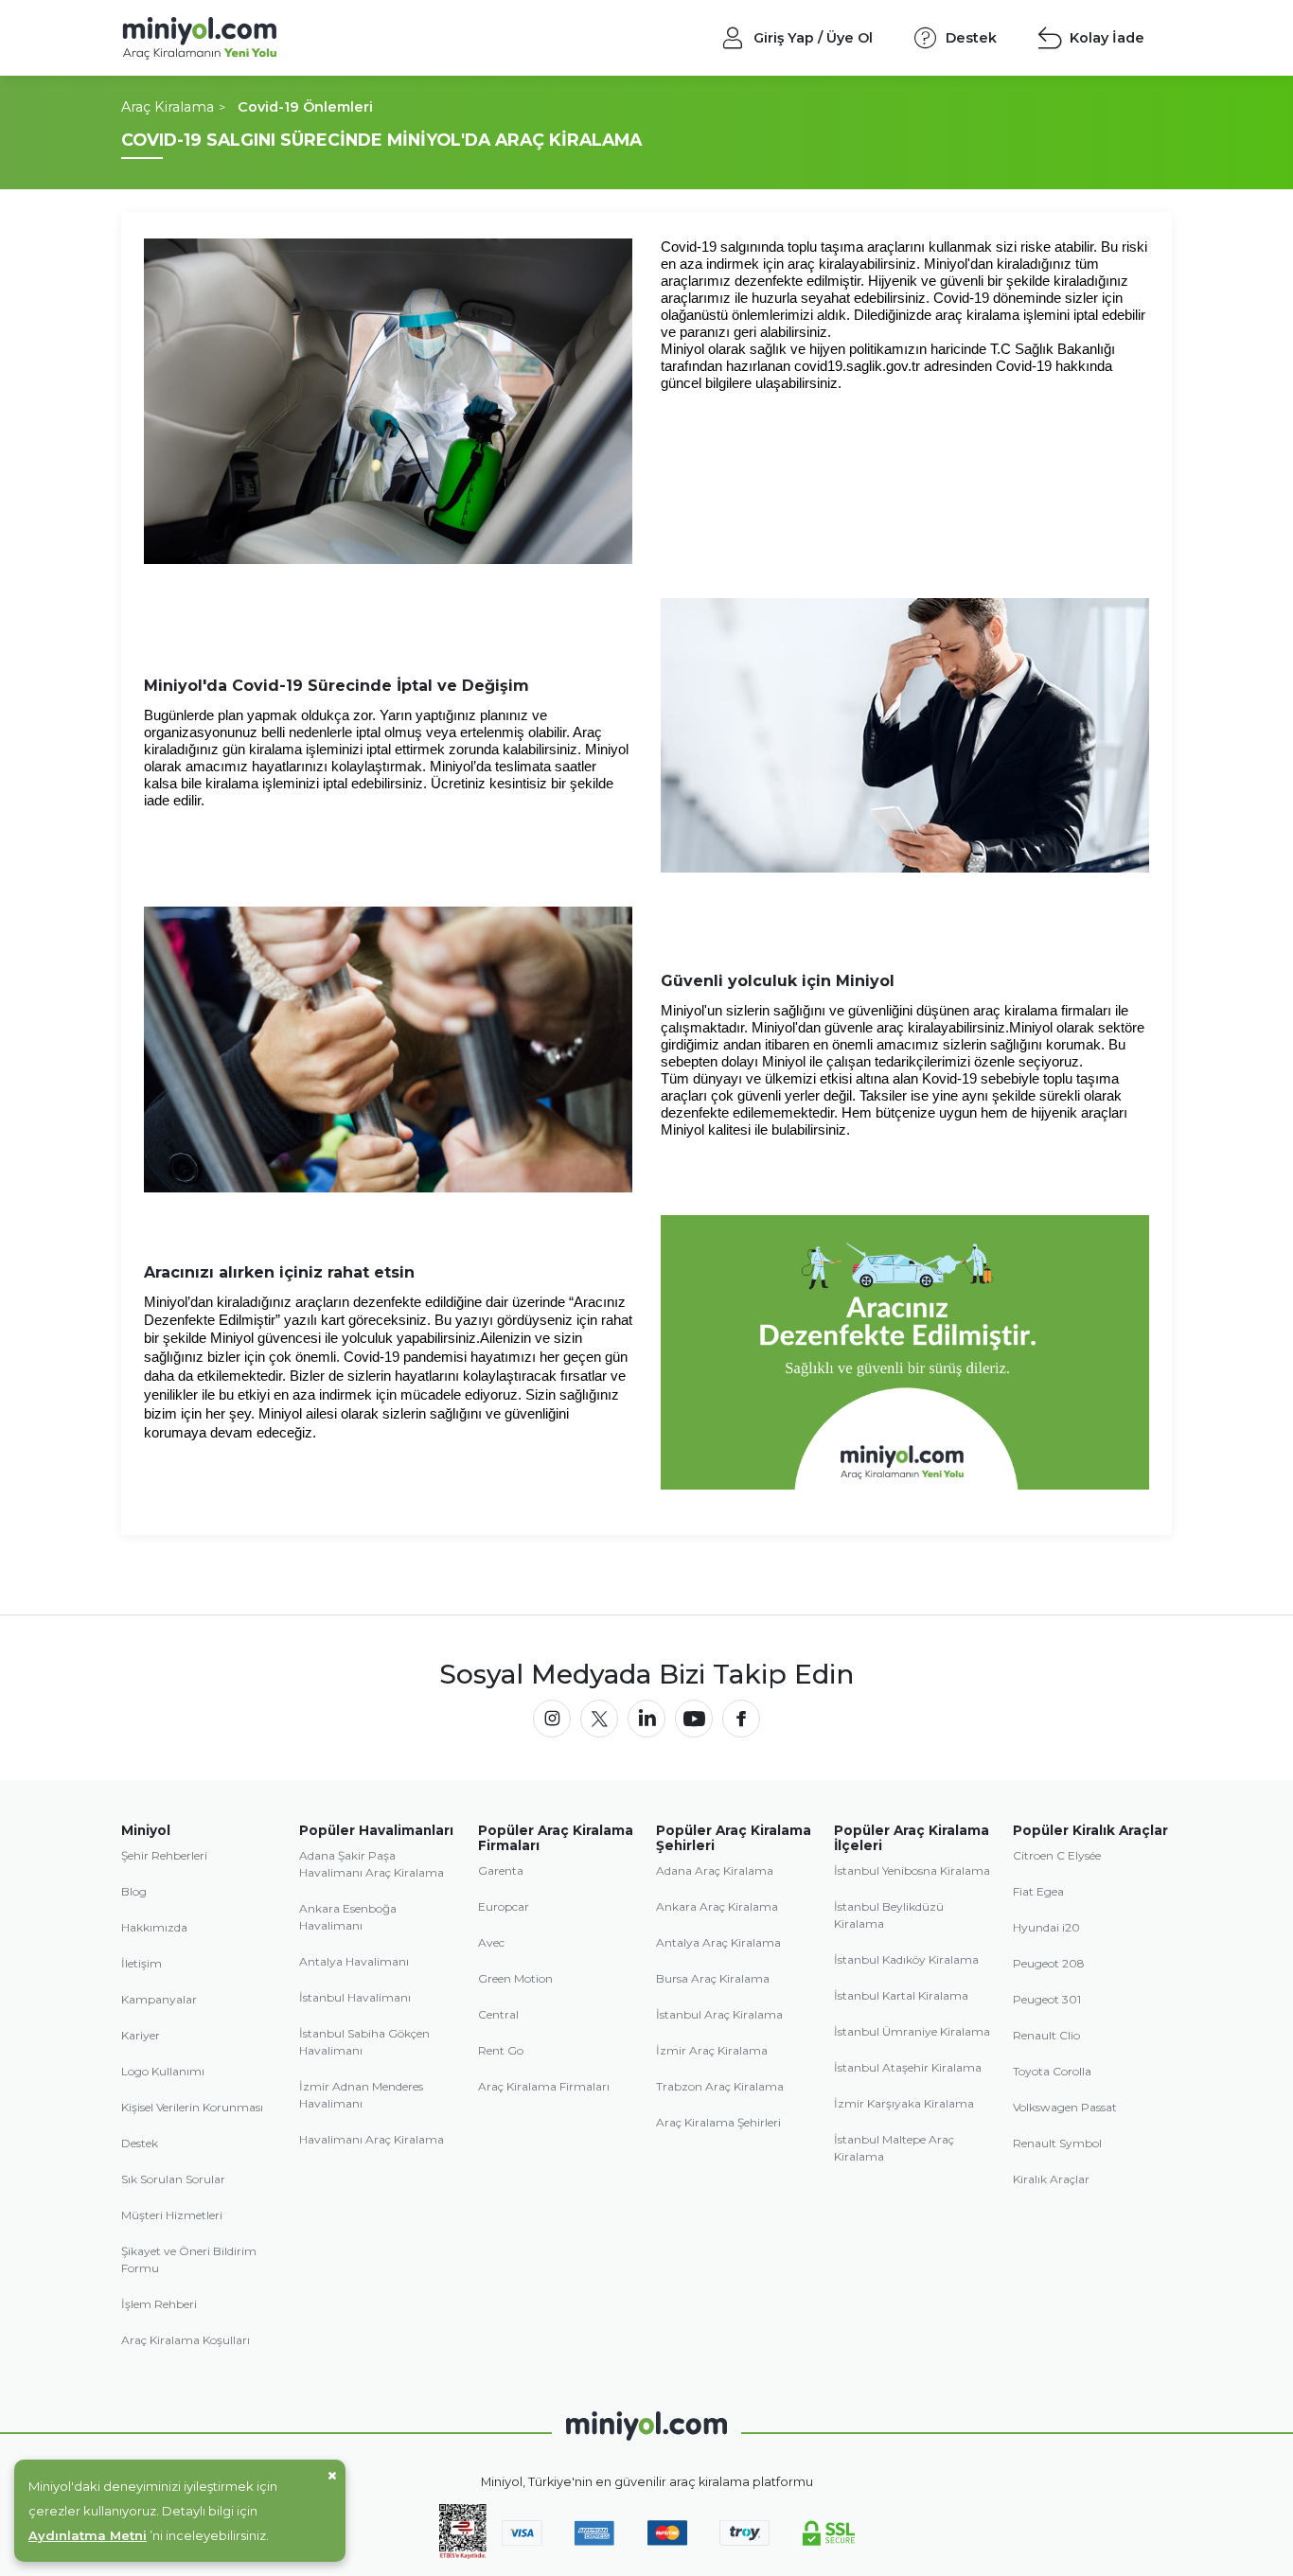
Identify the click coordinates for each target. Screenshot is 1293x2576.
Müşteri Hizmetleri (172, 2215)
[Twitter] (599, 1719)
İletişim (142, 1963)
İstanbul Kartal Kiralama (901, 1995)
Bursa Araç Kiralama (713, 1978)
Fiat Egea (1038, 1891)
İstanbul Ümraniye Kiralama (912, 2031)
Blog (134, 1891)
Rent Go (501, 2050)
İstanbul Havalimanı (355, 1997)
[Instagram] (552, 1719)
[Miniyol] (250, 38)
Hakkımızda (154, 1927)
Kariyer (141, 2035)
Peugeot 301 (1047, 1999)
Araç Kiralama (168, 107)
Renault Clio (1046, 2035)
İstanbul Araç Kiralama (719, 2014)
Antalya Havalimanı (354, 1961)
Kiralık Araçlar (1051, 2179)
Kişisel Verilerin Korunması (192, 2107)
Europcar (504, 1906)
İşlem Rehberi (159, 2304)
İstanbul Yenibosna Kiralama (912, 1870)
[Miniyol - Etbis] (463, 2555)
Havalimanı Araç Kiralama (372, 2139)
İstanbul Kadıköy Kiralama (906, 1959)
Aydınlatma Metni (88, 2535)
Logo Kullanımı (163, 2071)
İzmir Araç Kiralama (712, 2050)
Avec (491, 1942)
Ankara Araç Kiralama (717, 1906)
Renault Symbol (1057, 2143)
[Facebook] (741, 1719)
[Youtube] (694, 1719)
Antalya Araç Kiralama (718, 1942)
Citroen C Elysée (1057, 1855)
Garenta (501, 1870)
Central (498, 2014)
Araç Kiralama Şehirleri (718, 2122)
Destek (140, 2143)
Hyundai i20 (1046, 1927)
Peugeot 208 (1049, 1963)
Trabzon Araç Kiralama (720, 2086)
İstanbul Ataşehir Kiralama (908, 2067)
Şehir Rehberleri (164, 1855)
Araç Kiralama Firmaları (544, 2086)
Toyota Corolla (1052, 2071)
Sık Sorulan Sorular (173, 2179)
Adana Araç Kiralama (715, 1870)
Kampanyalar (159, 1999)
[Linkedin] (646, 1719)
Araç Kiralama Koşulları (186, 2340)
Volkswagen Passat (1065, 2107)
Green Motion (515, 1978)
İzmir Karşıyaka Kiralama (904, 2103)
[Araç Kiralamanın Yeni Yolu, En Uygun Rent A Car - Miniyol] (646, 2426)
